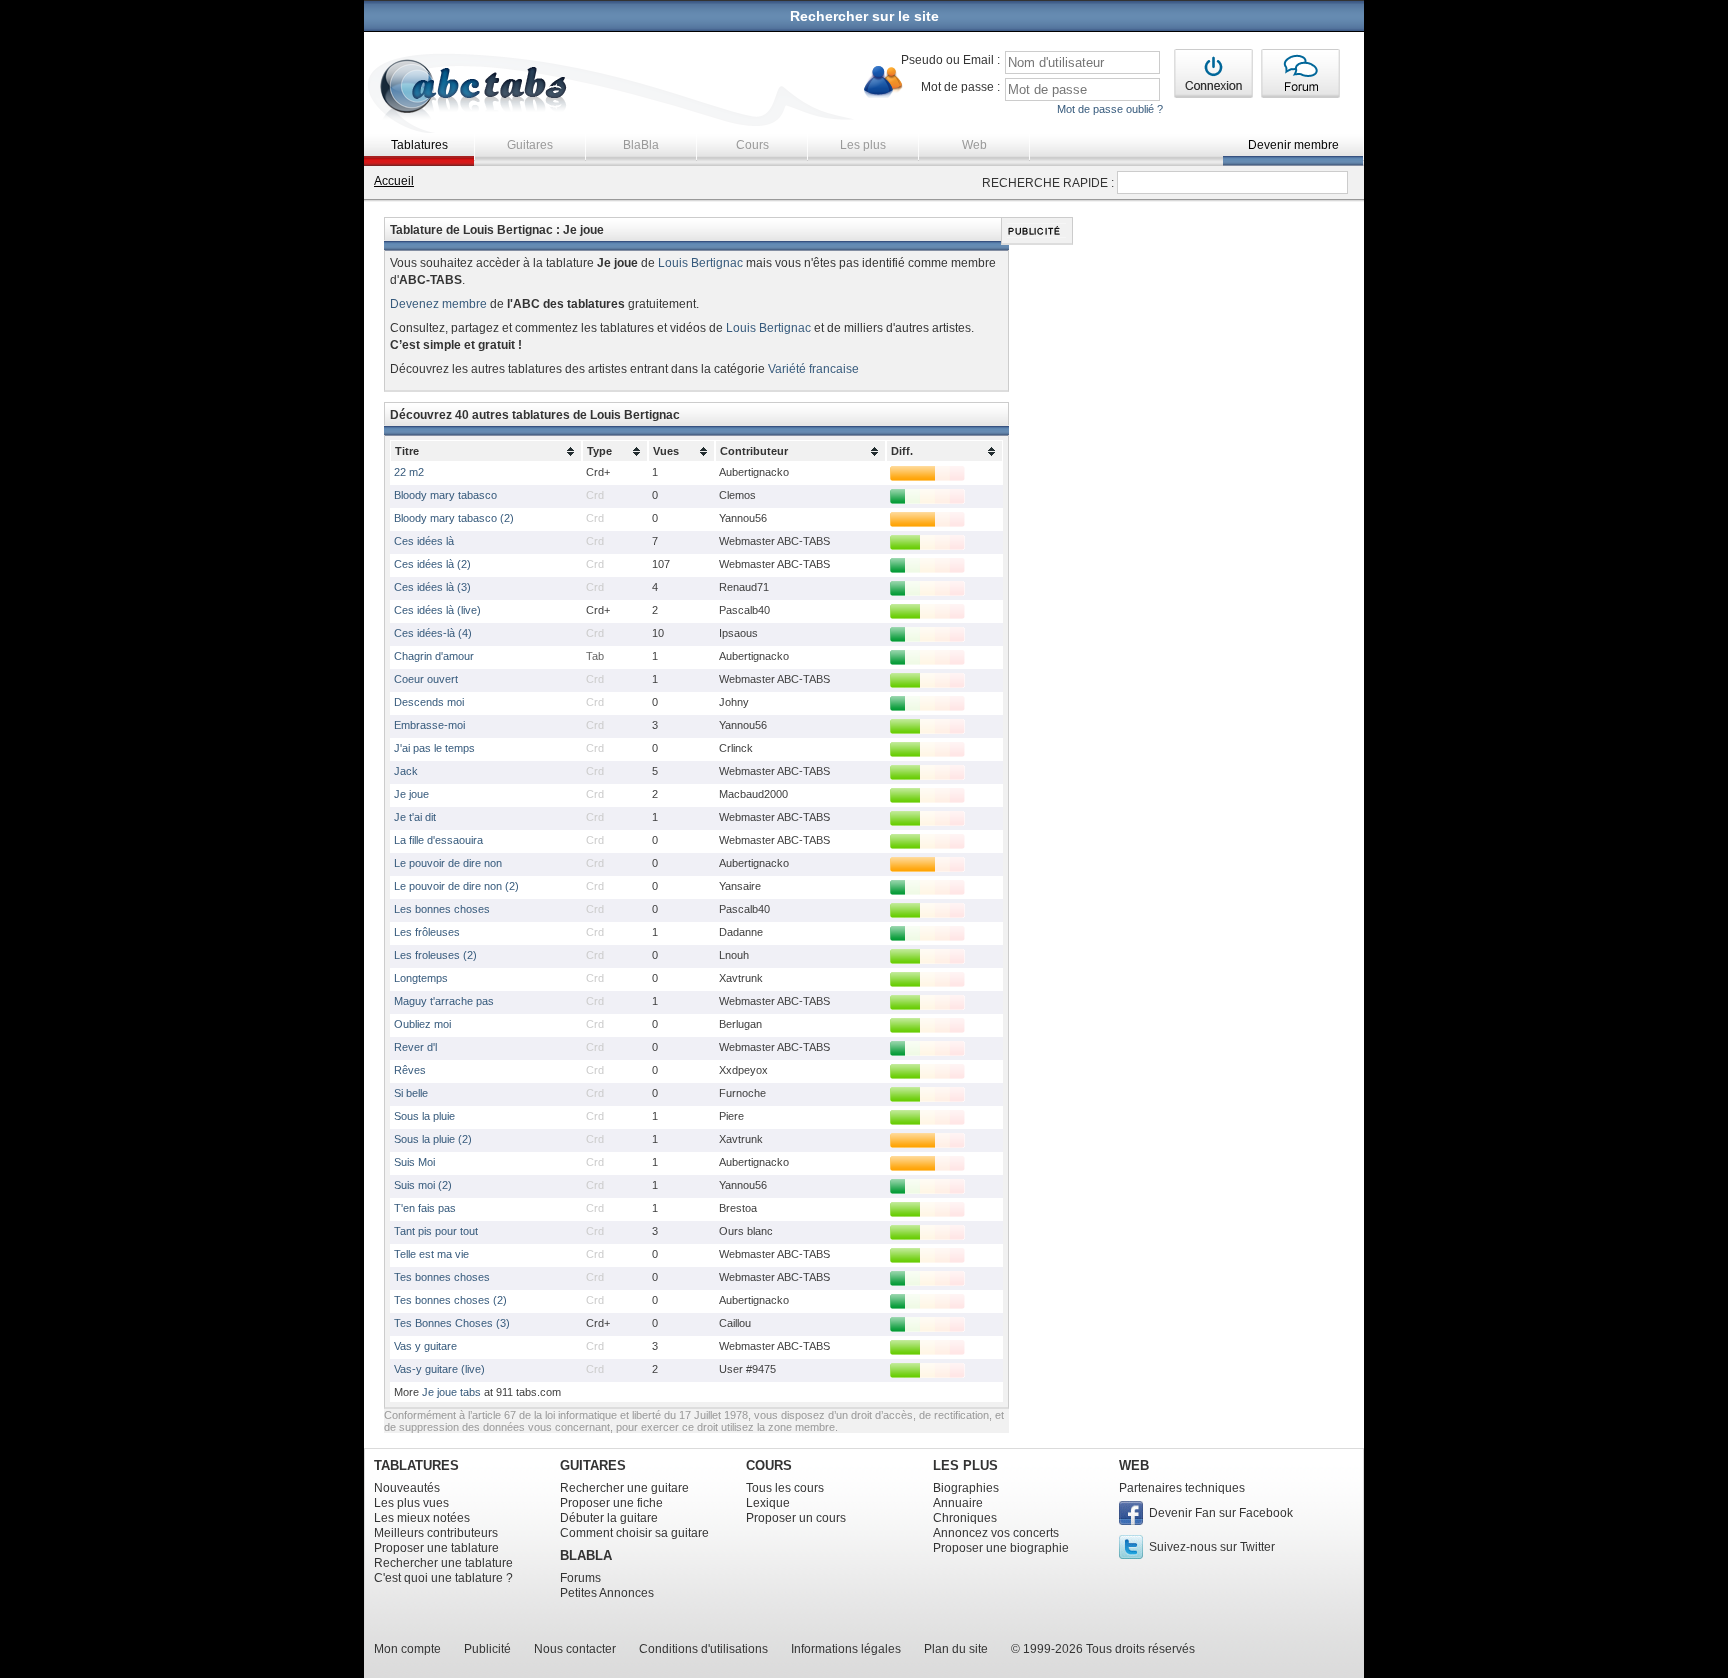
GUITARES (593, 1465)
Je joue (411, 794)
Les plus (863, 145)
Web (974, 145)
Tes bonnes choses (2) (450, 1300)
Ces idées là (424, 541)
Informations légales (846, 1649)
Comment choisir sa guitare (634, 1533)
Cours (752, 145)
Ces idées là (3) (432, 587)
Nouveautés (407, 1488)
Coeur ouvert (426, 679)
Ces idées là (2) (432, 564)
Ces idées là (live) (437, 610)
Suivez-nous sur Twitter (1212, 1547)
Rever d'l (415, 1047)
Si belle (411, 1093)
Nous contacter (575, 1649)
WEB (1134, 1465)
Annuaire (958, 1503)
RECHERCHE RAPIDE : (1048, 183)
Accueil (394, 181)
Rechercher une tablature (443, 1563)
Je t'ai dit (415, 817)
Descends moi (429, 702)
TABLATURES (416, 1465)
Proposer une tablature (436, 1548)
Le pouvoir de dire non (448, 863)
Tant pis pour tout (436, 1231)
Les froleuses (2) (435, 955)
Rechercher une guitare (624, 1488)
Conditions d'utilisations (703, 1649)
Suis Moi (414, 1162)
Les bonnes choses (442, 909)
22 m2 (409, 472)
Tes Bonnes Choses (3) (452, 1323)
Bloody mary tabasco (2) (454, 518)
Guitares (530, 145)
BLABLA (586, 1555)
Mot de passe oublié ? (1110, 109)
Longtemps (421, 978)
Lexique (768, 1503)
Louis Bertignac (700, 263)
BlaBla (641, 145)
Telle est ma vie (431, 1254)
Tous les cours (785, 1488)
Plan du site (956, 1649)
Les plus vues (411, 1503)
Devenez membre (438, 304)
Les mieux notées (422, 1518)
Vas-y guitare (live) (439, 1369)
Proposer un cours (796, 1518)
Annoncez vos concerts (996, 1533)
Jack (406, 771)
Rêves (410, 1070)
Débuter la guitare (609, 1518)
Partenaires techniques (1182, 1488)
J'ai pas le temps (434, 748)
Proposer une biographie (1001, 1548)
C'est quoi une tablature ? (443, 1578)
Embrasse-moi (429, 725)
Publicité (487, 1649)
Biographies (966, 1488)
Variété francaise (813, 369)
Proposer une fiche (611, 1503)
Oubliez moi (422, 1024)
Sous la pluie (424, 1116)
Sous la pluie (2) (433, 1139)
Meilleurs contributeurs (436, 1533)
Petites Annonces (607, 1593)
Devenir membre (1293, 145)
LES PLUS (965, 1465)
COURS (769, 1465)
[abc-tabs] (474, 88)
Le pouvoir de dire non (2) (456, 886)
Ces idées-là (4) (433, 633)
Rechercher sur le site (864, 16)
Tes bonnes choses (442, 1277)
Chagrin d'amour (434, 656)
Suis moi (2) (423, 1185)
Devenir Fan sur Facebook (1221, 1513)
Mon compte (407, 1649)
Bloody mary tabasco (445, 495)
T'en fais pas (425, 1208)
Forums (580, 1578)
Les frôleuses (427, 932)
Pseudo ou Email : (950, 60)
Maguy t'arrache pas (444, 1001)
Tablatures (419, 145)
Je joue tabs (451, 1392)
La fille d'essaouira (438, 840)
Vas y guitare (425, 1346)
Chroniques (965, 1518)
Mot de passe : (960, 87)
